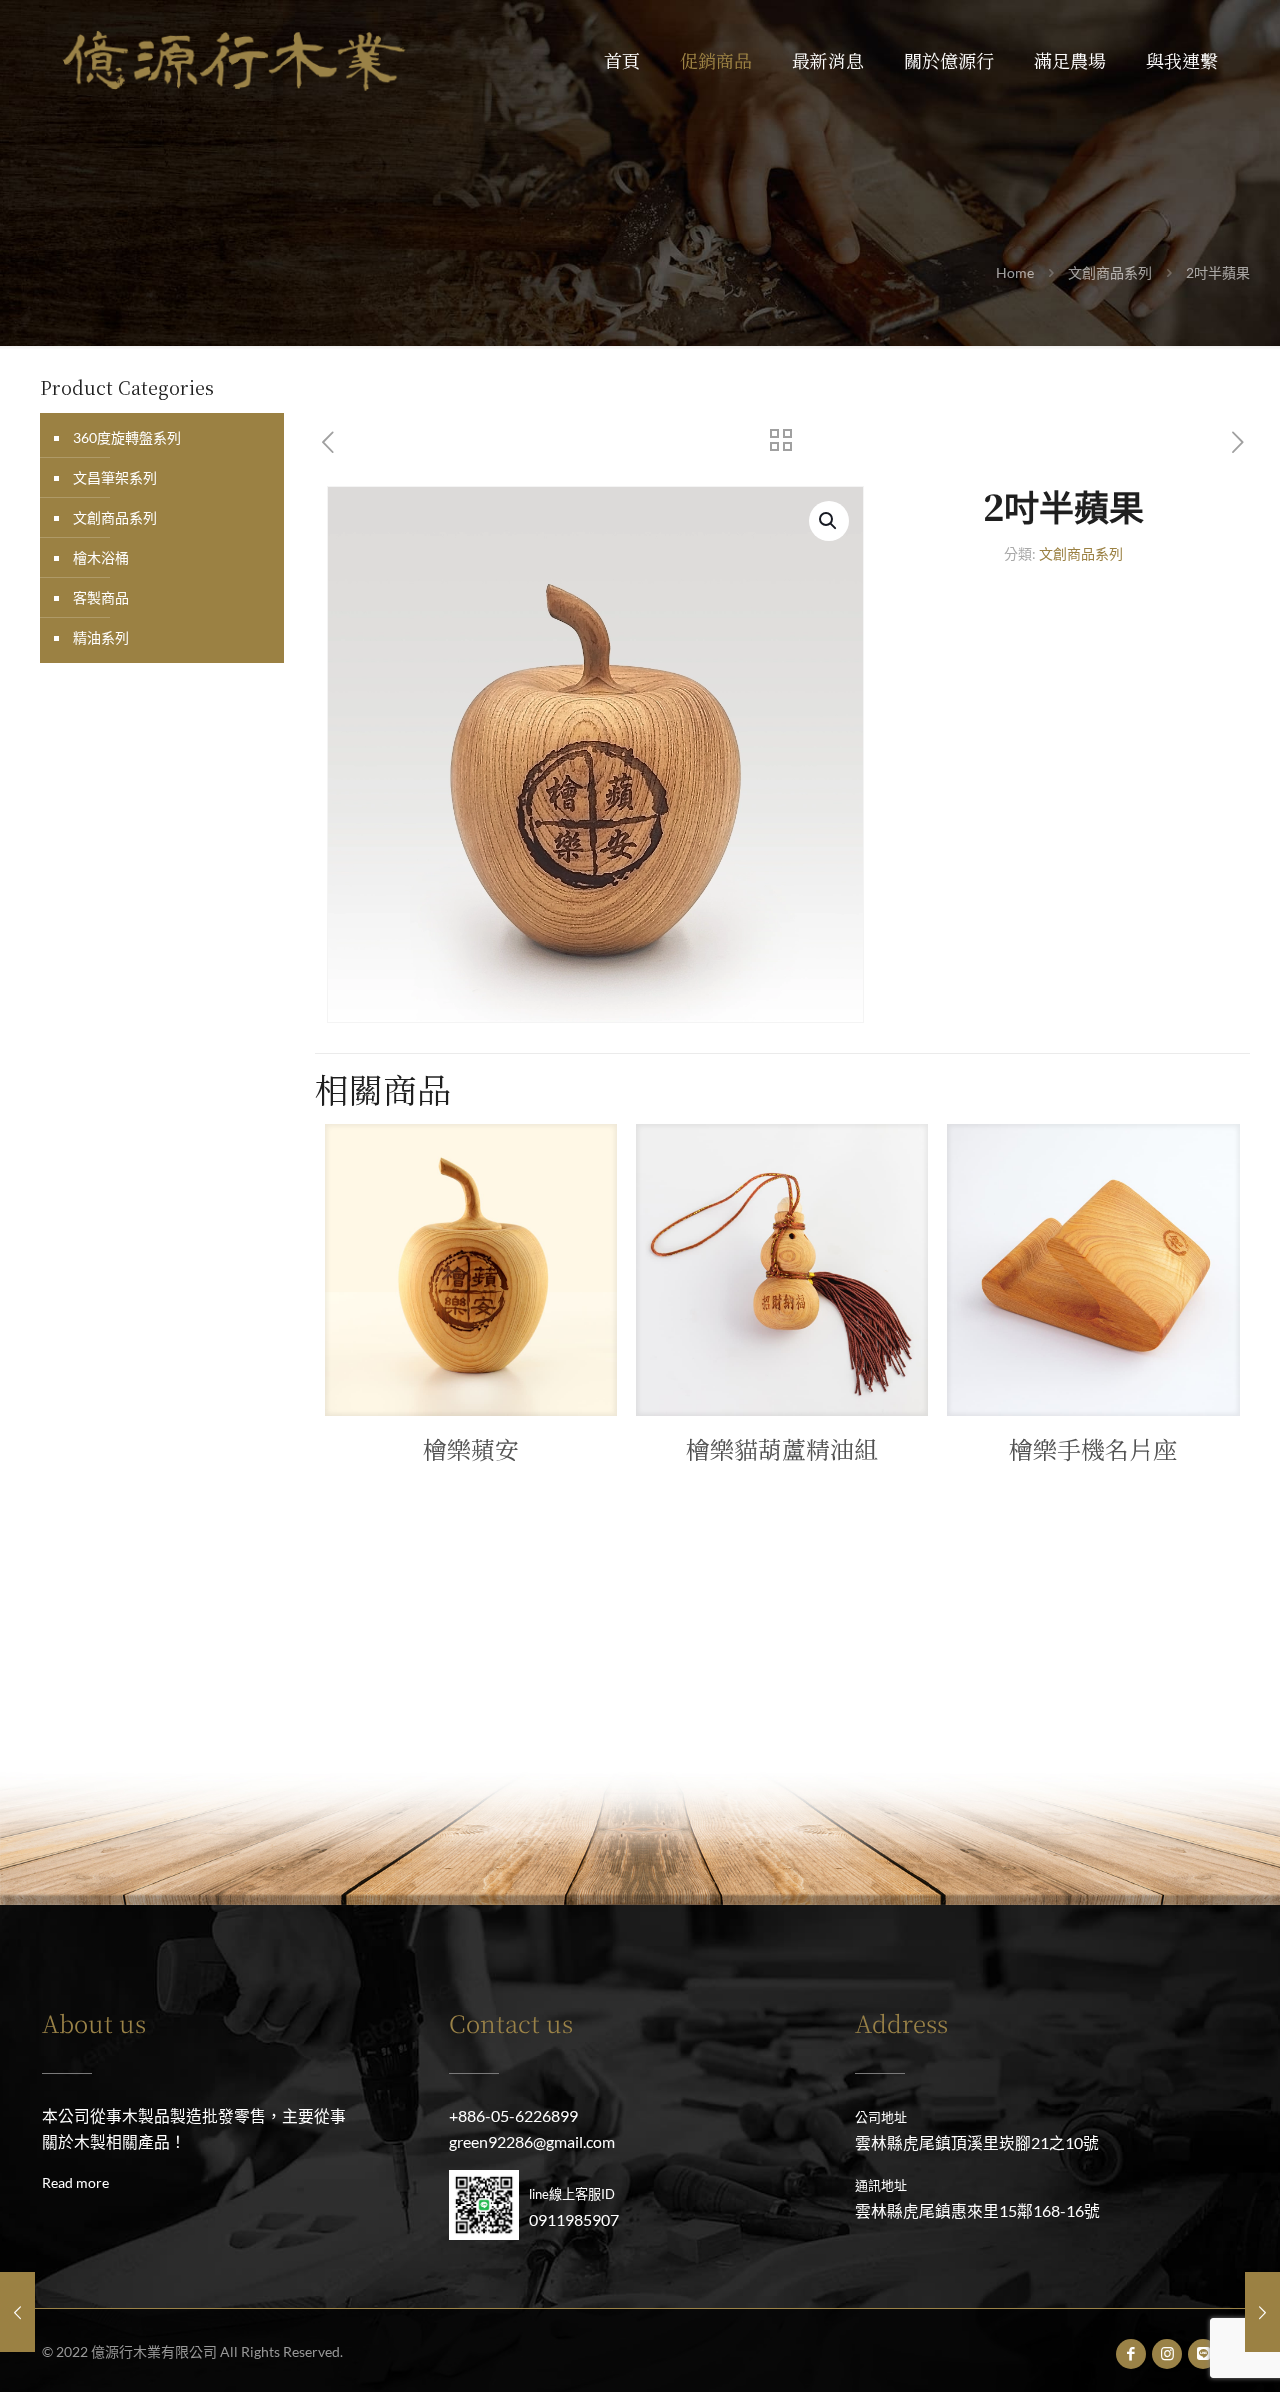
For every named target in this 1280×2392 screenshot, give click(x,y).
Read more (75, 2182)
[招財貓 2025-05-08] (1262, 2312)
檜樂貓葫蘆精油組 (782, 1448)
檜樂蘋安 (471, 1448)
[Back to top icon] (1184, 2351)
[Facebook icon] (1131, 2353)
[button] (829, 521)
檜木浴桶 (101, 557)
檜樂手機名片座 (1093, 1448)
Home (1015, 272)
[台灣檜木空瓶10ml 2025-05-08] (17, 2312)
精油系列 (101, 637)
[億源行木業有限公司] (234, 60)
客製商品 (101, 597)
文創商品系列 (1110, 272)
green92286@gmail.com (532, 2141)
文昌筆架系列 (115, 477)
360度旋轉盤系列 (127, 437)
